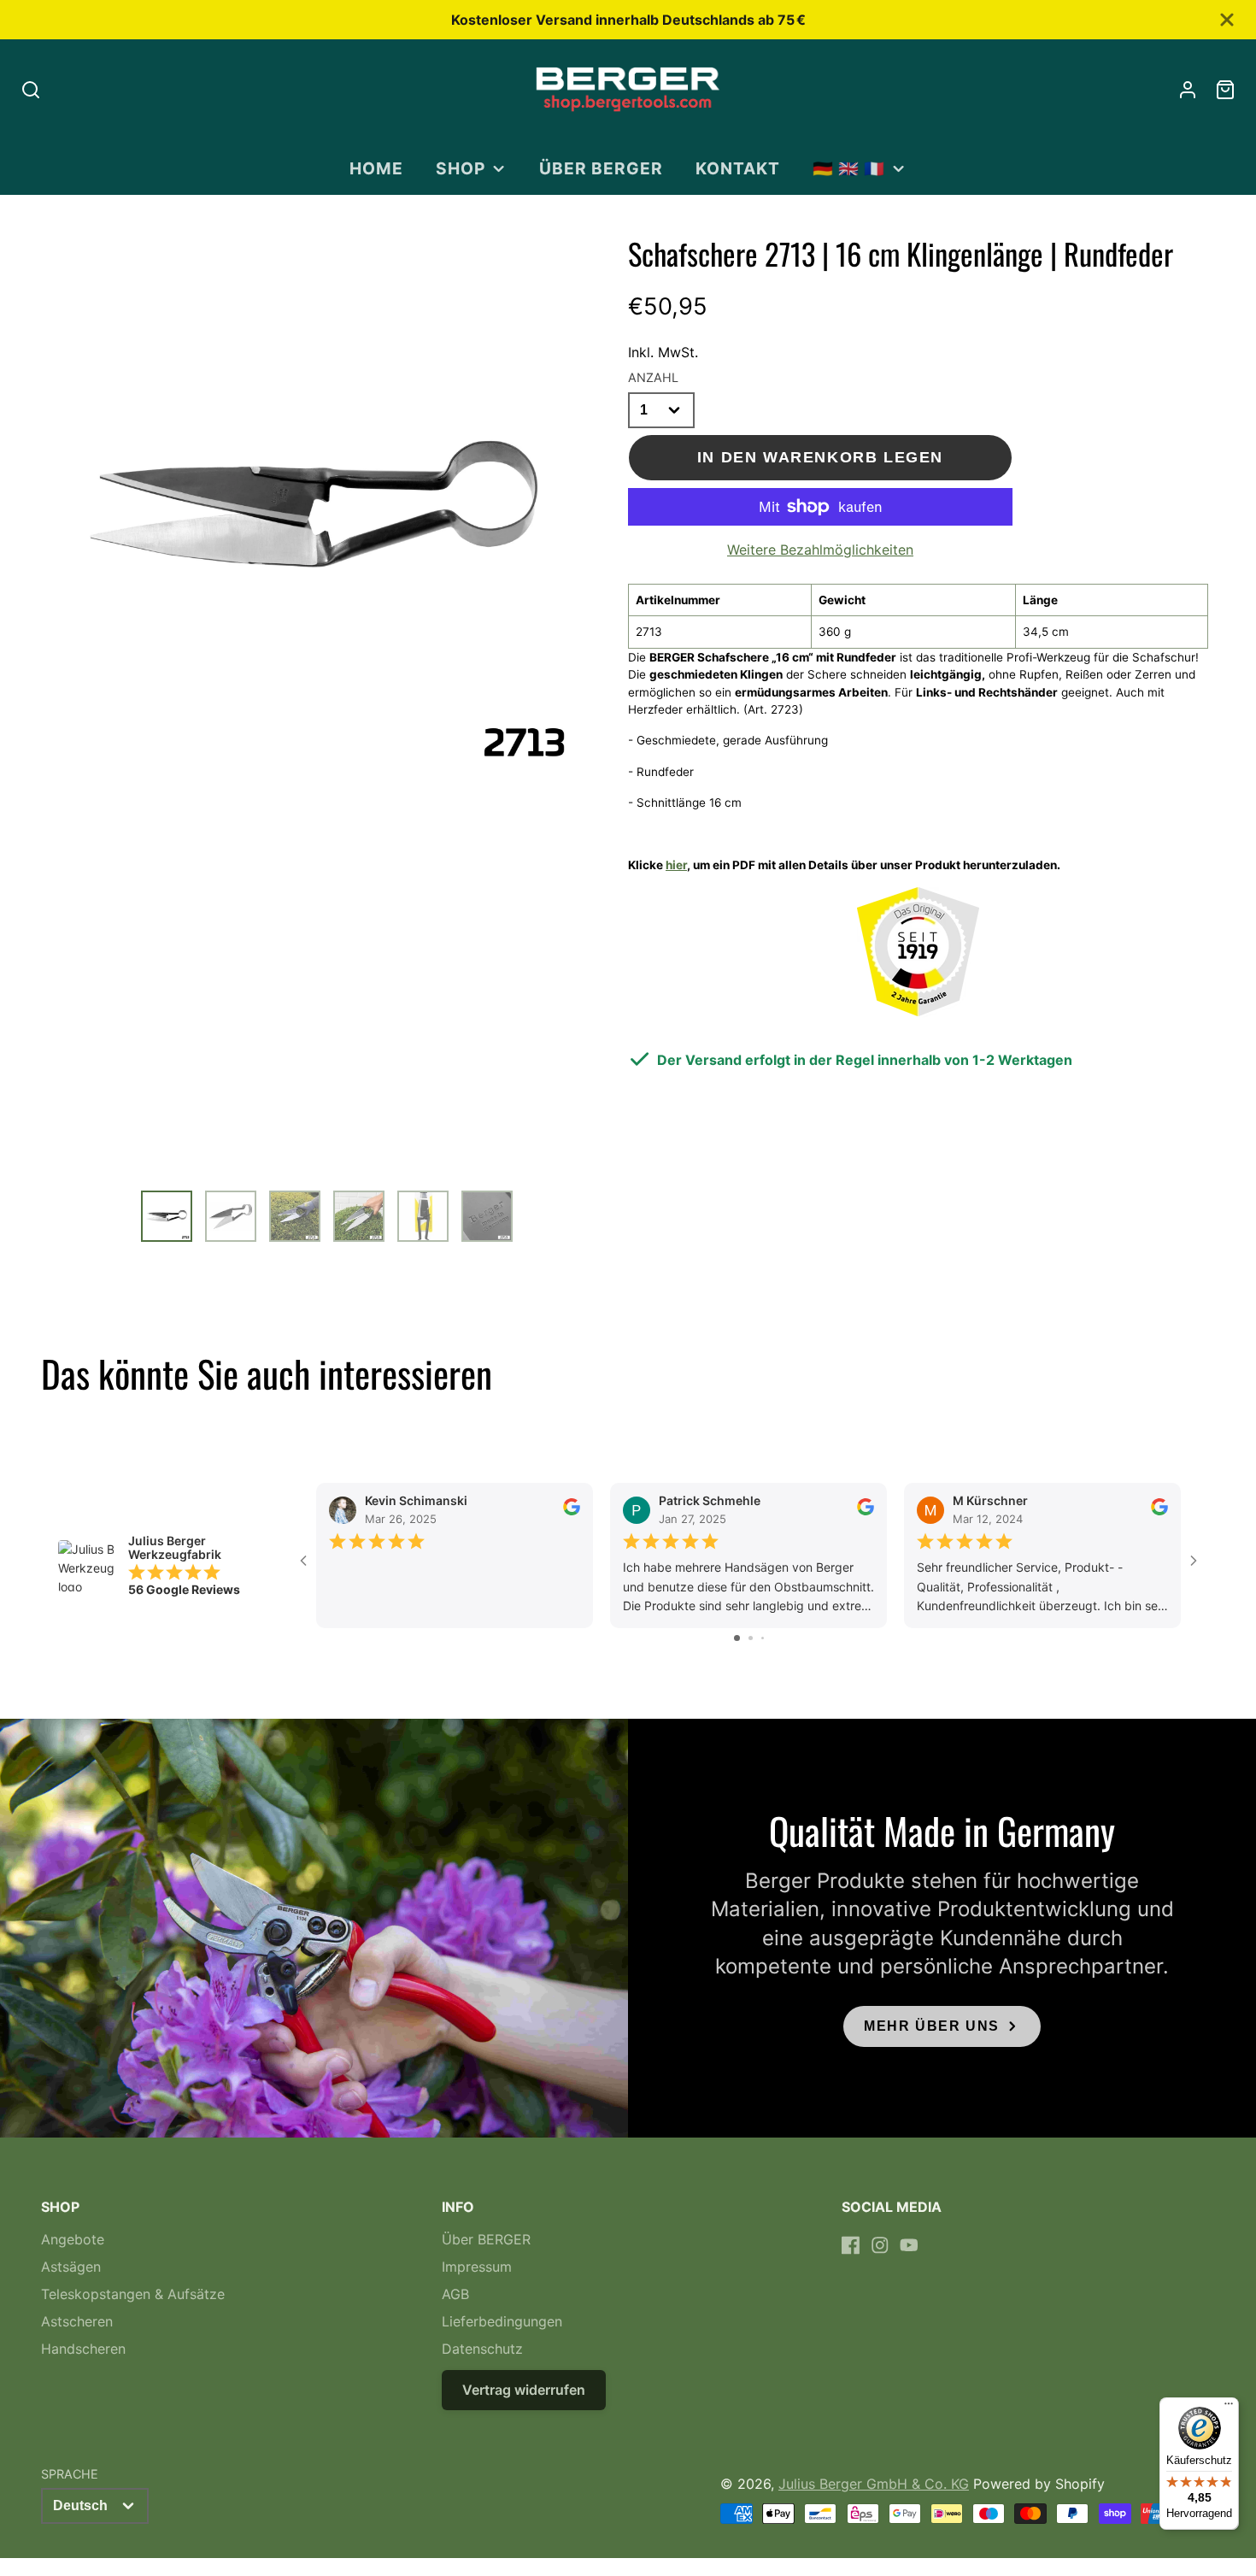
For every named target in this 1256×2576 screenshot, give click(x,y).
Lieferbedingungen (502, 2321)
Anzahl (653, 377)
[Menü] (1229, 2408)
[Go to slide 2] (751, 1638)
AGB (455, 2294)
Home (376, 168)
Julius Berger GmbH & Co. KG (874, 2484)
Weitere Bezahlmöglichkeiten (820, 550)
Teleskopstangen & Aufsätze (133, 2294)
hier (676, 865)
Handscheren (83, 2349)
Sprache (70, 2474)
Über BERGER (601, 168)
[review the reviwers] (572, 1511)
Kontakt (738, 168)
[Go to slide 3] (763, 1638)
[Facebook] (851, 2245)
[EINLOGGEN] (1188, 90)
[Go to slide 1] (737, 1638)
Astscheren (77, 2321)
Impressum (477, 2267)
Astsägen (71, 2267)
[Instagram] (880, 2245)
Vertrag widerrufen (524, 2390)
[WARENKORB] (1225, 90)
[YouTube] (909, 2245)
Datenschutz (482, 2349)
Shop (461, 168)
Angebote (73, 2239)
